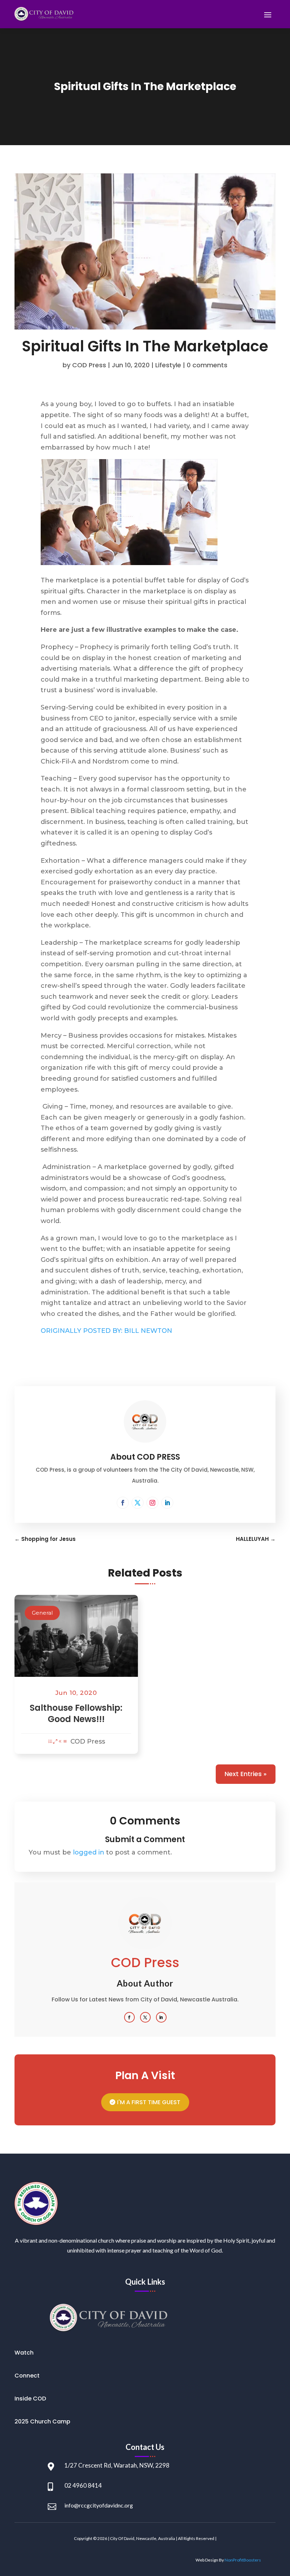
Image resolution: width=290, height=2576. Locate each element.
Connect (27, 2376)
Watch (24, 2353)
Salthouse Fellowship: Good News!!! (76, 1713)
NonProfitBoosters (243, 2560)
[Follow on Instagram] (152, 1503)
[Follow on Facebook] (123, 1503)
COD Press (89, 365)
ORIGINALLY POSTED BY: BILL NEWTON (106, 1331)
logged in (89, 1852)
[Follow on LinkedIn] (167, 1503)
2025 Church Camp (42, 2421)
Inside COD (30, 2399)
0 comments (207, 365)
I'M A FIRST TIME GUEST (149, 2102)
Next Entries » (246, 1774)
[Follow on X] (138, 1503)
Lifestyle (168, 365)
